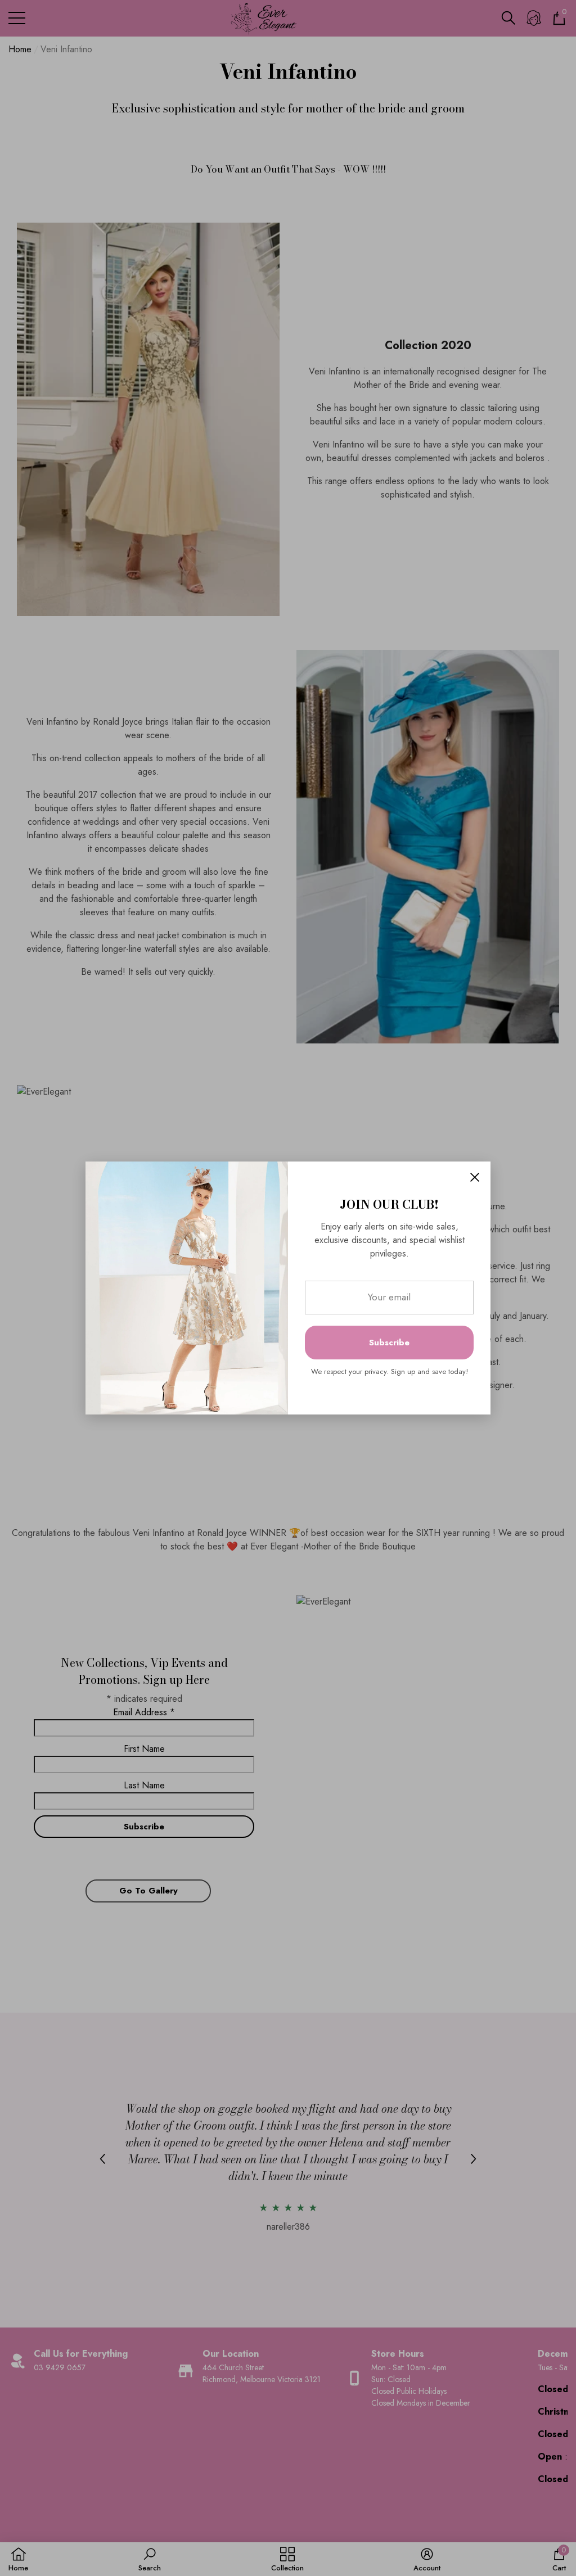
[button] (475, 1177)
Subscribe (389, 1343)
